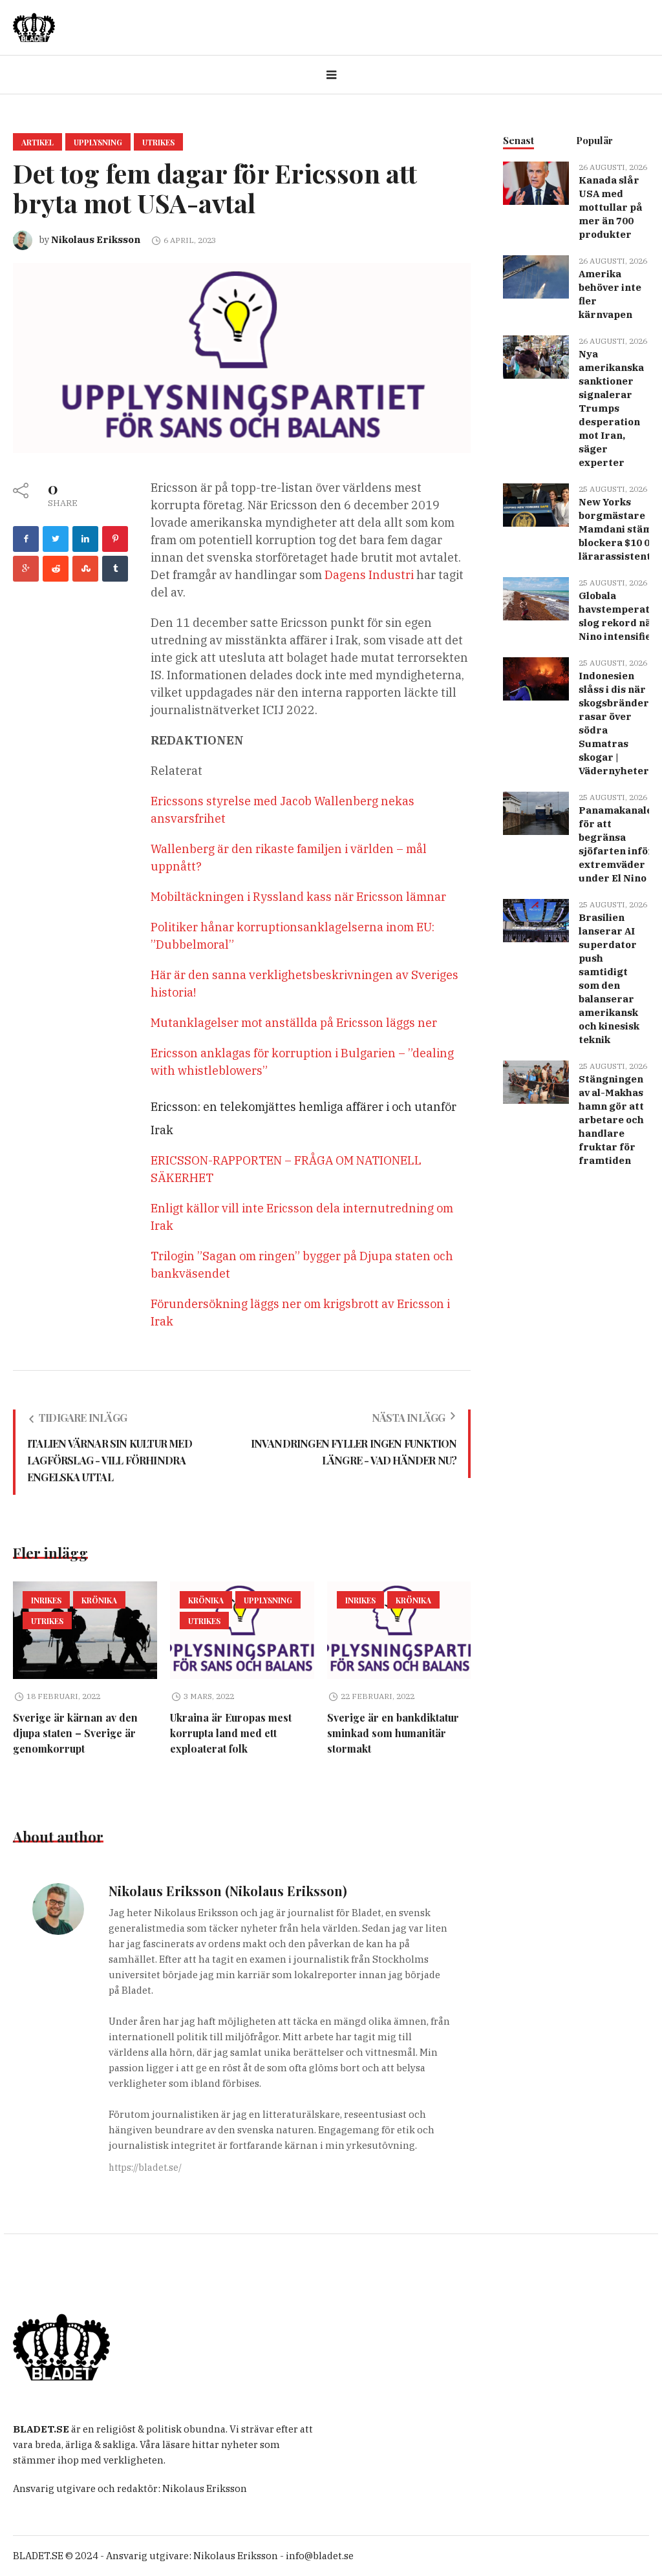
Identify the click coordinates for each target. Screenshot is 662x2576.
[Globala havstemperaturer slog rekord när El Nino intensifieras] (536, 597)
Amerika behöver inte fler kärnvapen (610, 294)
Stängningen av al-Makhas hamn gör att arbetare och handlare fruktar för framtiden (611, 1120)
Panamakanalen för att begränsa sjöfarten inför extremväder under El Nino (619, 844)
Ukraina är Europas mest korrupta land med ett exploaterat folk (231, 1733)
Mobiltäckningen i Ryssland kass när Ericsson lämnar (298, 897)
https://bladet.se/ (145, 2168)
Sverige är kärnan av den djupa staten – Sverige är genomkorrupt (75, 1733)
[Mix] (85, 569)
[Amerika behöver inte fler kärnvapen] (536, 276)
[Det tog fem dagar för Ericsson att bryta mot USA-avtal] (242, 357)
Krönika (99, 1600)
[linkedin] (85, 539)
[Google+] (26, 569)
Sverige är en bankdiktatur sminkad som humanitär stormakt (393, 1733)
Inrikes (46, 1600)
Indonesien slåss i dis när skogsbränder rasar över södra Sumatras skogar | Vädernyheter (614, 723)
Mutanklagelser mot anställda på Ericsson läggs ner (294, 1023)
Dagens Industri (369, 575)
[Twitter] (56, 539)
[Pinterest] (115, 539)
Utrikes (158, 142)
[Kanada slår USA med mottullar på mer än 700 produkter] (536, 182)
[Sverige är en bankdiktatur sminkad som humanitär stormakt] (399, 1631)
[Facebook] (26, 539)
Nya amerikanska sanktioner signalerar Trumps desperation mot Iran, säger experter (611, 408)
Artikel (37, 142)
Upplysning (98, 142)
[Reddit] (56, 569)
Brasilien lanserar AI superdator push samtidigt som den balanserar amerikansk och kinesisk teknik (609, 978)
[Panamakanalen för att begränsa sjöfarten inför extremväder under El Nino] (536, 812)
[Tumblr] (115, 569)
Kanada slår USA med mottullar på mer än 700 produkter (611, 207)
